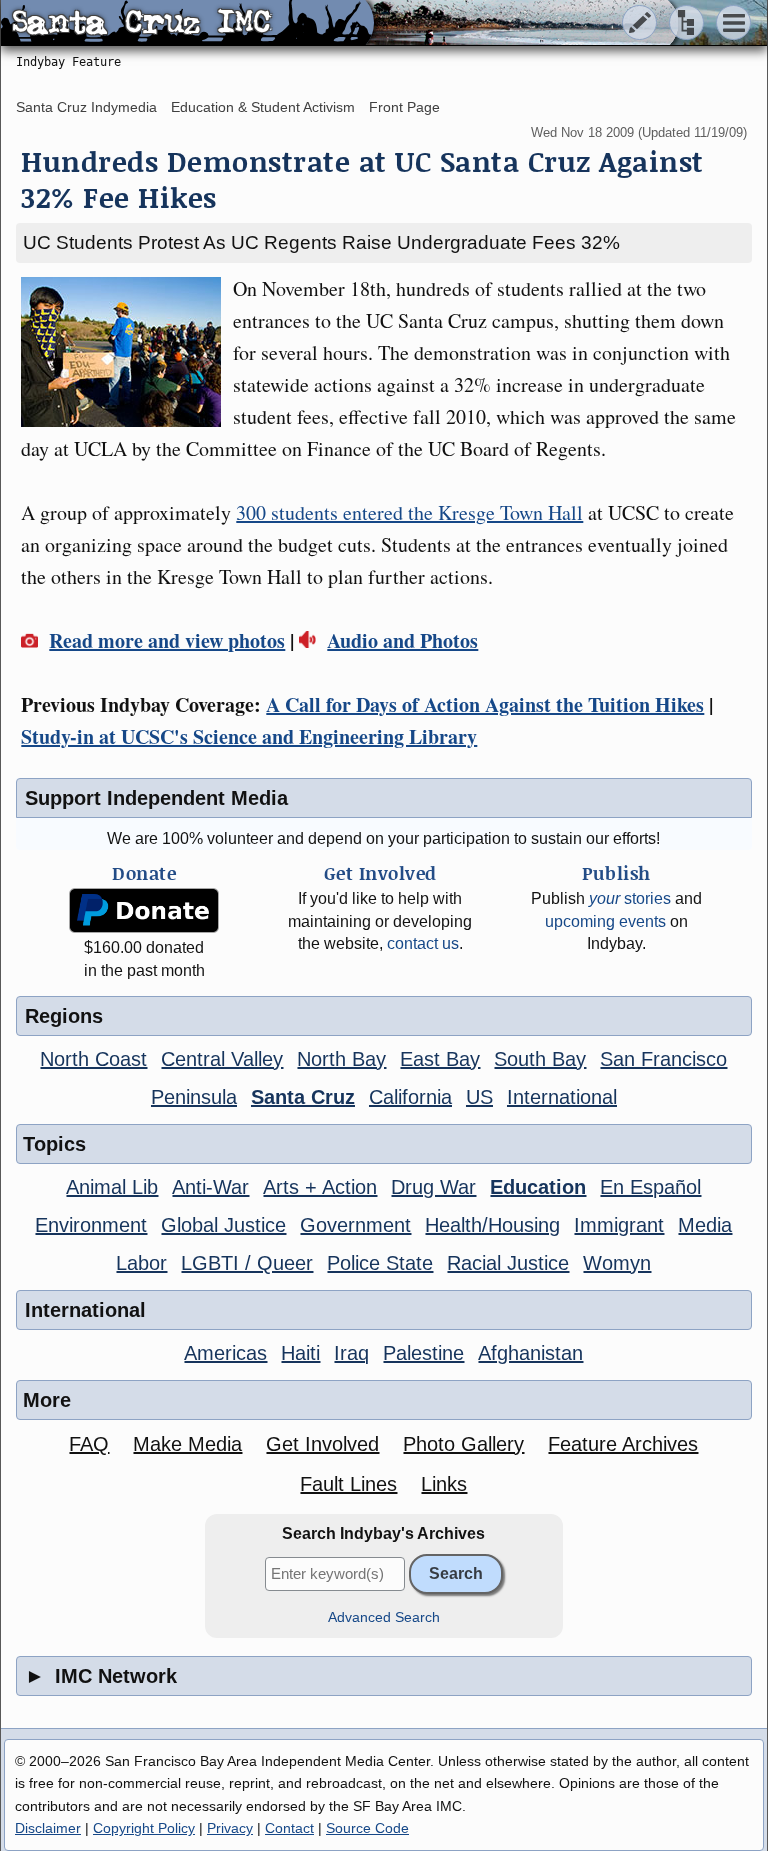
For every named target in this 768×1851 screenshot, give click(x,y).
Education (538, 1187)
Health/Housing (492, 1225)
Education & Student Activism (263, 107)
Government (355, 1225)
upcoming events (605, 921)
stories (630, 898)
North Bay (341, 1059)
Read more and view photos (167, 640)
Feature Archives (623, 1444)
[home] (187, 24)
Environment (91, 1225)
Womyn (617, 1263)
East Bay (440, 1059)
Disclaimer (48, 1828)
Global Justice (223, 1225)
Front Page (404, 107)
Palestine (423, 1353)
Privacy (230, 1828)
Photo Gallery (463, 1444)
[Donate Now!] (144, 910)
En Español (650, 1187)
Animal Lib (112, 1187)
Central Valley (222, 1059)
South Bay (540, 1059)
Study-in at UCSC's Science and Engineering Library (249, 736)
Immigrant (619, 1225)
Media (705, 1225)
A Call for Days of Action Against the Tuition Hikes (485, 704)
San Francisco (663, 1059)
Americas (225, 1353)
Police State (380, 1263)
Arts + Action (320, 1187)
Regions (64, 1016)
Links (444, 1484)
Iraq (351, 1353)
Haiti (300, 1353)
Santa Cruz (303, 1097)
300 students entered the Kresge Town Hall (409, 512)
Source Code (367, 1828)
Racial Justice (508, 1263)
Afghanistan (530, 1353)
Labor (141, 1263)
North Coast (93, 1059)
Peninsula (194, 1097)
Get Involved (322, 1444)
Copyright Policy (144, 1828)
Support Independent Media (156, 798)
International (562, 1097)
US (479, 1097)
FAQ (89, 1444)
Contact (289, 1828)
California (410, 1097)
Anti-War (210, 1187)
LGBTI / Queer (247, 1263)
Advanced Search (384, 1617)
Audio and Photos (402, 640)
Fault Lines (348, 1484)
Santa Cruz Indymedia (86, 107)
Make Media (187, 1444)
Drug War (433, 1187)
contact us (423, 943)
